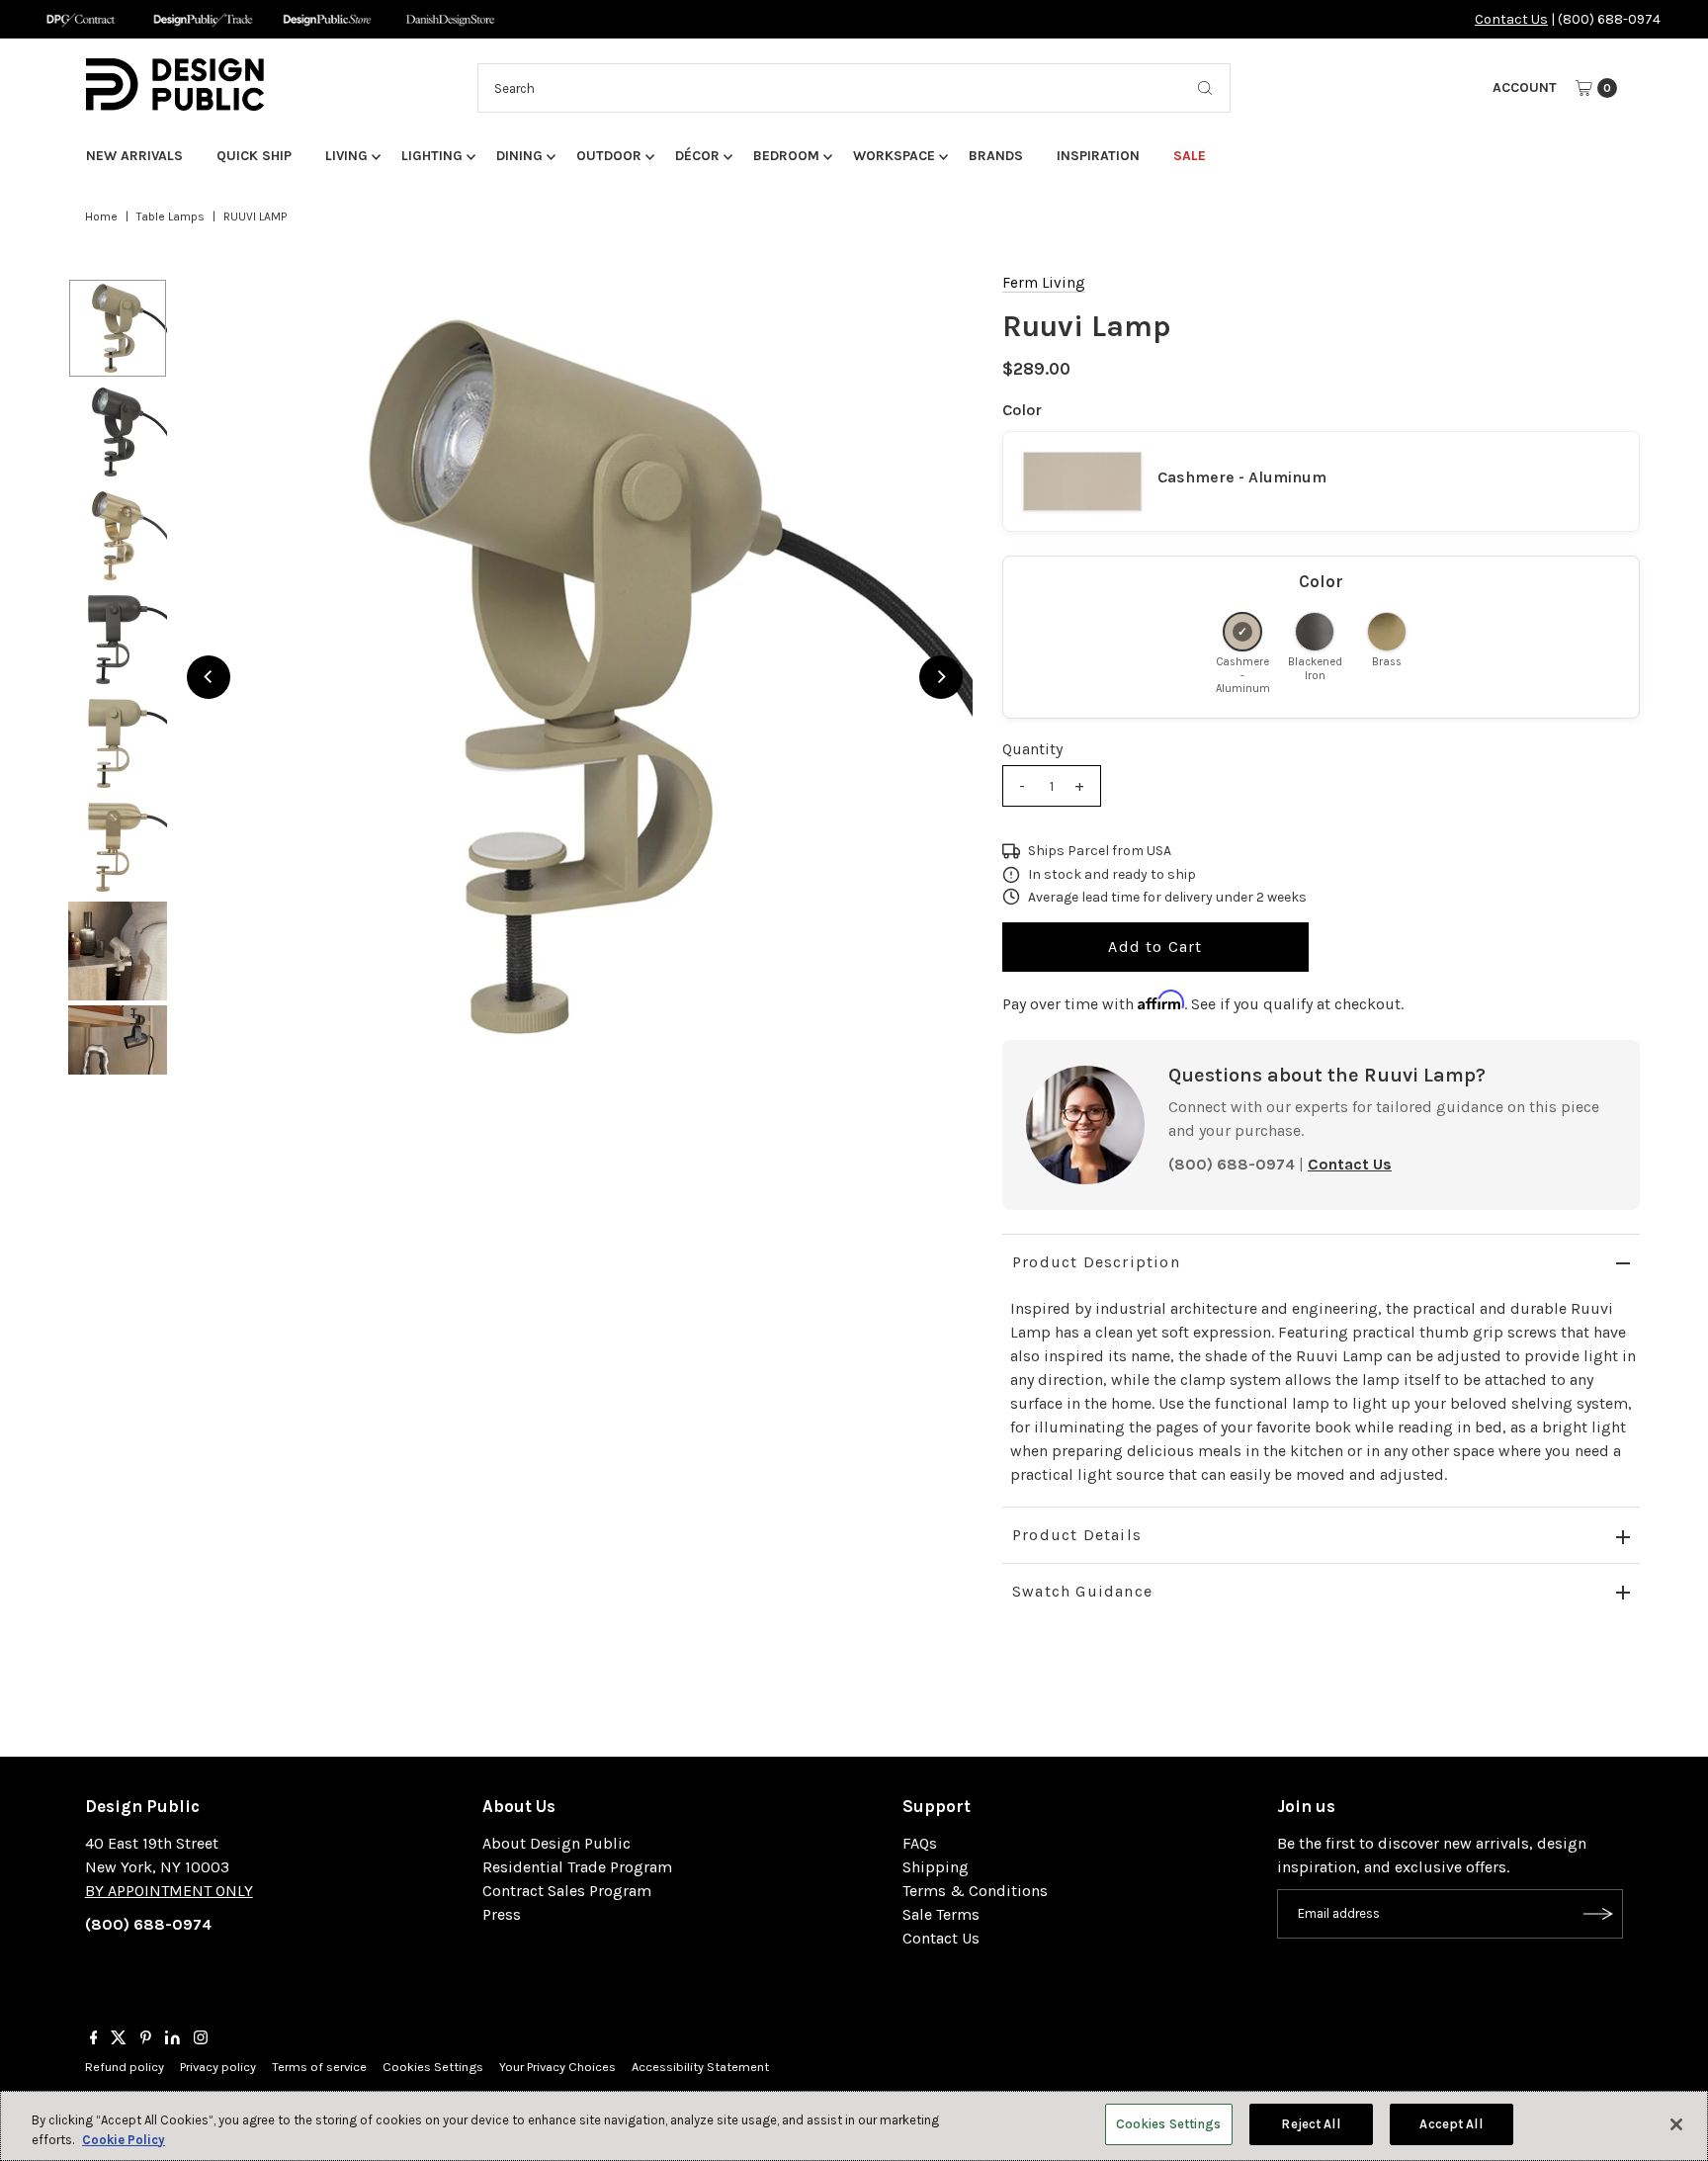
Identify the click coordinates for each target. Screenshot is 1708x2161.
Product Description (1096, 1262)
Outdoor (609, 156)
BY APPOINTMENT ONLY (169, 1891)
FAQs (920, 1843)
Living (346, 156)
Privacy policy (218, 2067)
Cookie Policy (124, 2140)
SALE (1190, 156)
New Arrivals (134, 156)
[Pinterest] (146, 2039)
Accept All (1451, 2124)
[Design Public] (327, 19)
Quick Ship (254, 156)
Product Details (1077, 1535)
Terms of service (319, 2067)
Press (502, 1914)
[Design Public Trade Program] (203, 19)
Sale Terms (941, 1914)
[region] (575, 677)
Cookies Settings (433, 2067)
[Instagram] (201, 2039)
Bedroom (786, 156)
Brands (996, 156)
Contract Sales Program (567, 1891)
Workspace (894, 156)
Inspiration (1098, 156)
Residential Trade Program (577, 1867)
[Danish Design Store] (450, 19)
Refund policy (125, 2067)
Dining (519, 156)
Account (1525, 87)
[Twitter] (119, 2039)
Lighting (432, 156)
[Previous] (209, 677)
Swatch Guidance (1082, 1591)
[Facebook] (94, 2039)
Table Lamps (171, 216)
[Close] (1676, 2124)
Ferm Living (1044, 283)
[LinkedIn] (172, 2039)
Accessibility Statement (700, 2067)
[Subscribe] (1598, 1914)
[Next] (941, 677)
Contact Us (1511, 19)
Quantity (1032, 749)
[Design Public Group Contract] (80, 19)
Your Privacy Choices (557, 2067)
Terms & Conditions (975, 1891)
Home (101, 216)
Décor (697, 156)
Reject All (1310, 2124)
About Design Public (556, 1843)
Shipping (936, 1867)
